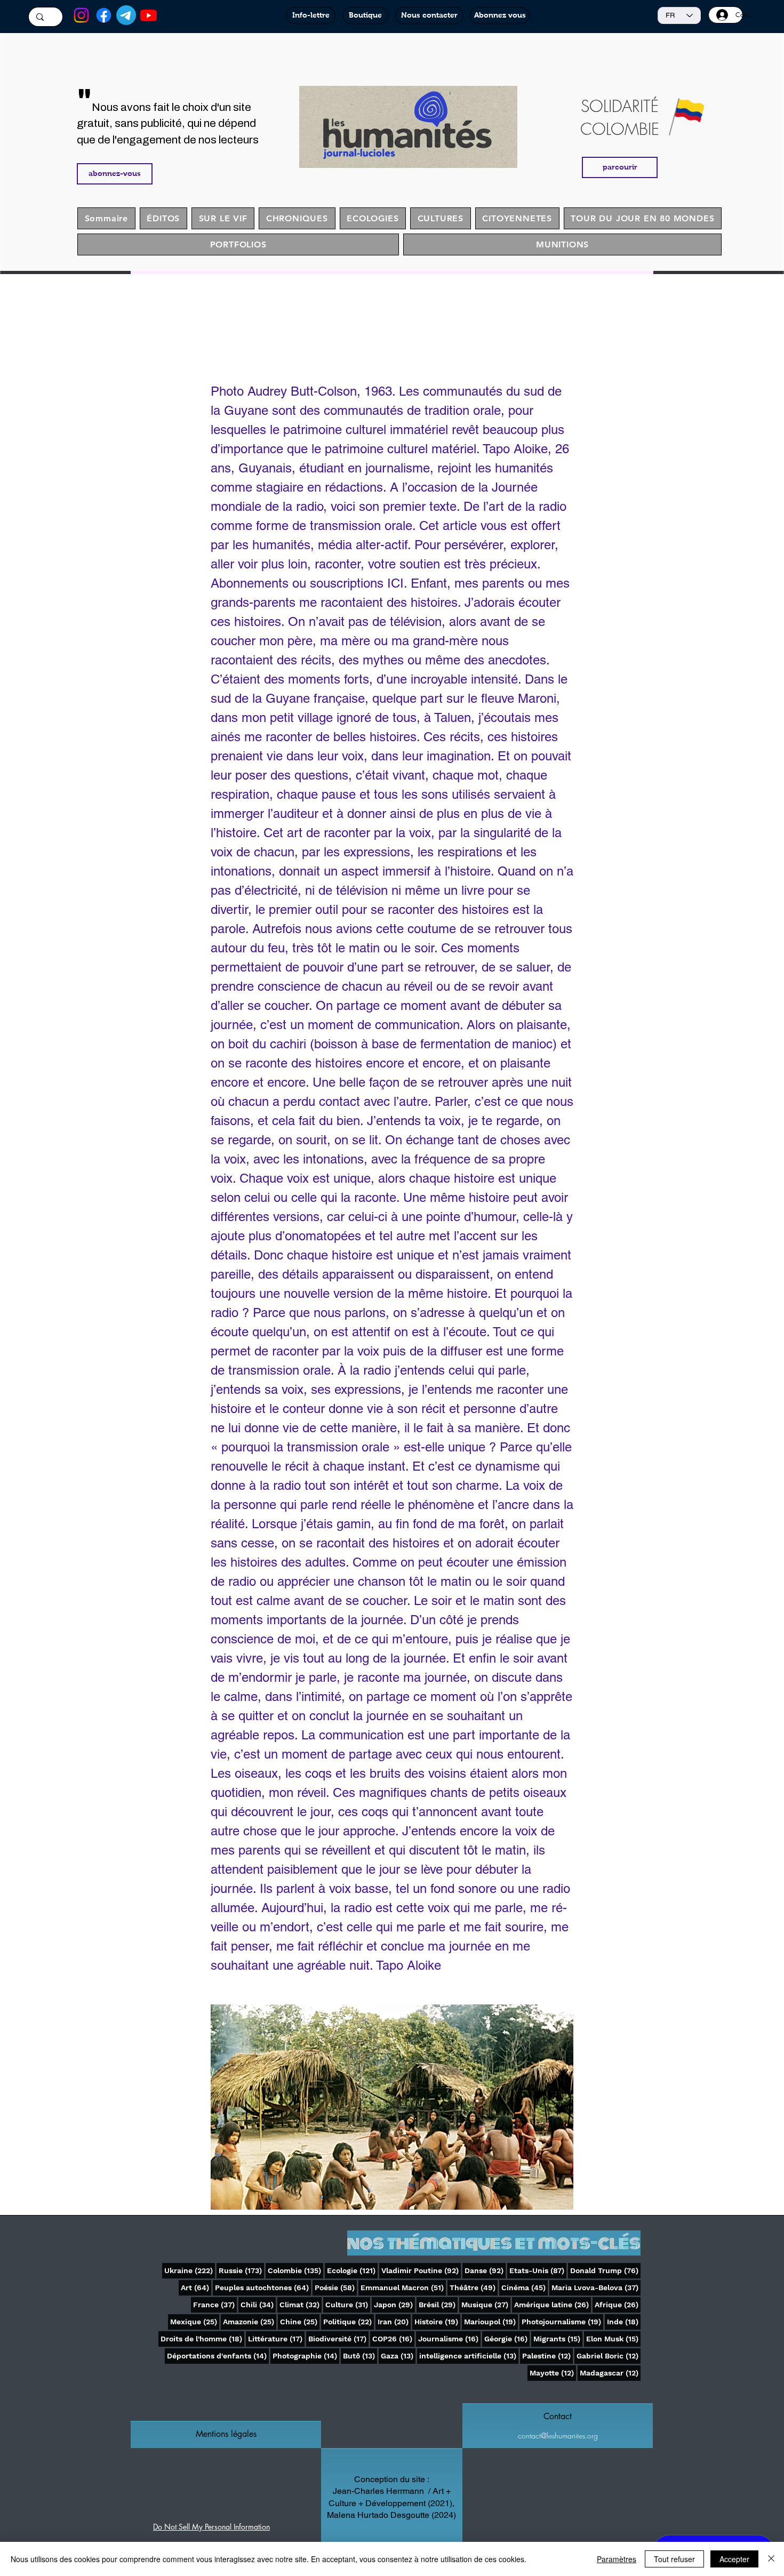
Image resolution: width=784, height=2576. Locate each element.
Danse (485, 2270)
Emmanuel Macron (403, 2287)
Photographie (306, 2356)
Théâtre (474, 2287)
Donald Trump (605, 2270)
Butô (360, 2356)
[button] (226, 2434)
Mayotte (553, 2373)
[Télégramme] (126, 15)
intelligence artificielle (469, 2356)
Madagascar (610, 2373)
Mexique (195, 2321)
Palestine (547, 2356)
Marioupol (491, 2321)
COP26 (393, 2338)
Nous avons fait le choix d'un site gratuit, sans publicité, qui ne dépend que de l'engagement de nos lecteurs (168, 123)
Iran (394, 2321)
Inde (624, 2321)
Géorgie (507, 2338)
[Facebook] (104, 15)
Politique (349, 2321)
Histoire (437, 2321)
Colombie (295, 2270)
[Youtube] (149, 15)
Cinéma (525, 2287)
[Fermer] (771, 2559)
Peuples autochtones (263, 2287)
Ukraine (190, 2270)
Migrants (558, 2338)
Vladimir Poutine (421, 2270)
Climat (301, 2304)
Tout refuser (674, 2559)
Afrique (618, 2304)
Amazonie (250, 2321)
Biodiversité (338, 2338)
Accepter (734, 2559)
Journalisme (449, 2338)
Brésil (438, 2304)
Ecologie (352, 2270)
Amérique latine (553, 2304)
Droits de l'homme (202, 2338)
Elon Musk (613, 2338)
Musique (486, 2304)
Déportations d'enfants (218, 2356)
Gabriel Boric (609, 2356)
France (215, 2304)
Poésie (336, 2287)
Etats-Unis (538, 2270)
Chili (258, 2304)
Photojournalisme (562, 2321)
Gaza (398, 2356)
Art (196, 2287)
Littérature (276, 2338)
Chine (300, 2321)
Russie (241, 2270)
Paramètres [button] (617, 2559)
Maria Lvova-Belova (596, 2287)
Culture (348, 2304)
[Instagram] (81, 15)
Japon (394, 2304)
